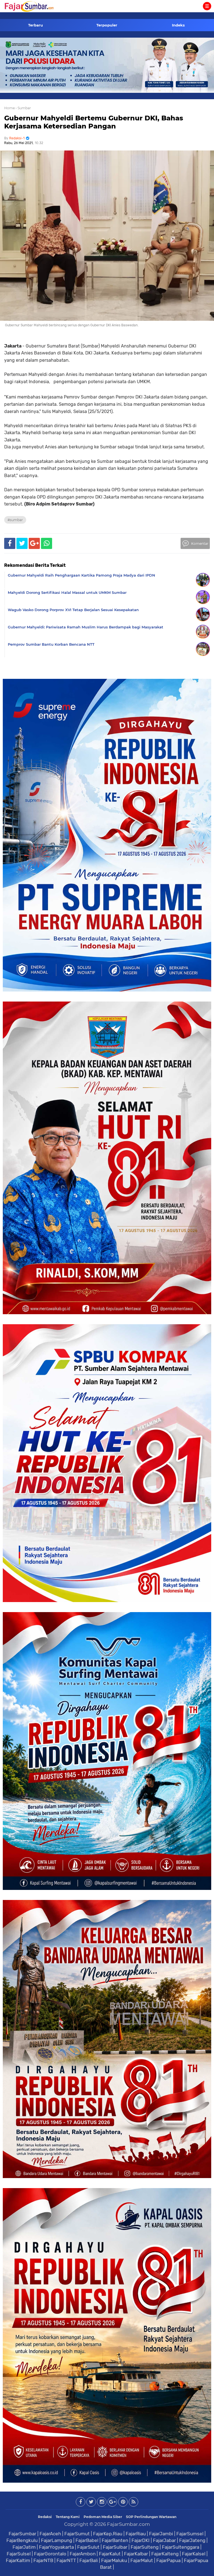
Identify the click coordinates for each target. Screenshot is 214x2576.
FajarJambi (161, 2534)
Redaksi (45, 2517)
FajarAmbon (83, 2554)
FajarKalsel (194, 2554)
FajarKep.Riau (108, 2534)
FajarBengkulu (22, 2540)
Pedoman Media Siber (103, 2517)
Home (9, 108)
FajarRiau (136, 2534)
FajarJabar (164, 2540)
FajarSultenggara (181, 2547)
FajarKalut (110, 2554)
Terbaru (36, 25)
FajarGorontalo (50, 2554)
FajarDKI (141, 2540)
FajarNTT (66, 2560)
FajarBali (89, 2560)
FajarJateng (192, 2540)
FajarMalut (142, 2560)
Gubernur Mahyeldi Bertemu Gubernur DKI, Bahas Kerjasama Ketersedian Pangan (94, 122)
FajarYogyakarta (56, 2547)
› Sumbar (23, 108)
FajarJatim (24, 2547)
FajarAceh (50, 2534)
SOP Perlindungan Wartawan (151, 2517)
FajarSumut (77, 2534)
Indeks (178, 25)
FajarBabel (87, 2540)
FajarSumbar (22, 2534)
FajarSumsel (190, 2534)
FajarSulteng (145, 2547)
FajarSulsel (19, 2554)
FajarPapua (168, 2560)
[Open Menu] (207, 6)
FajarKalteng (165, 2554)
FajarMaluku (114, 2560)
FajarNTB (43, 2560)
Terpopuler (107, 25)
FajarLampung (57, 2540)
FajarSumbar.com (128, 2524)
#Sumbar (15, 520)
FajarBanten (115, 2540)
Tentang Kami (68, 2517)
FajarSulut (88, 2547)
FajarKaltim (18, 2560)
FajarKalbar (136, 2554)
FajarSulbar (115, 2547)
